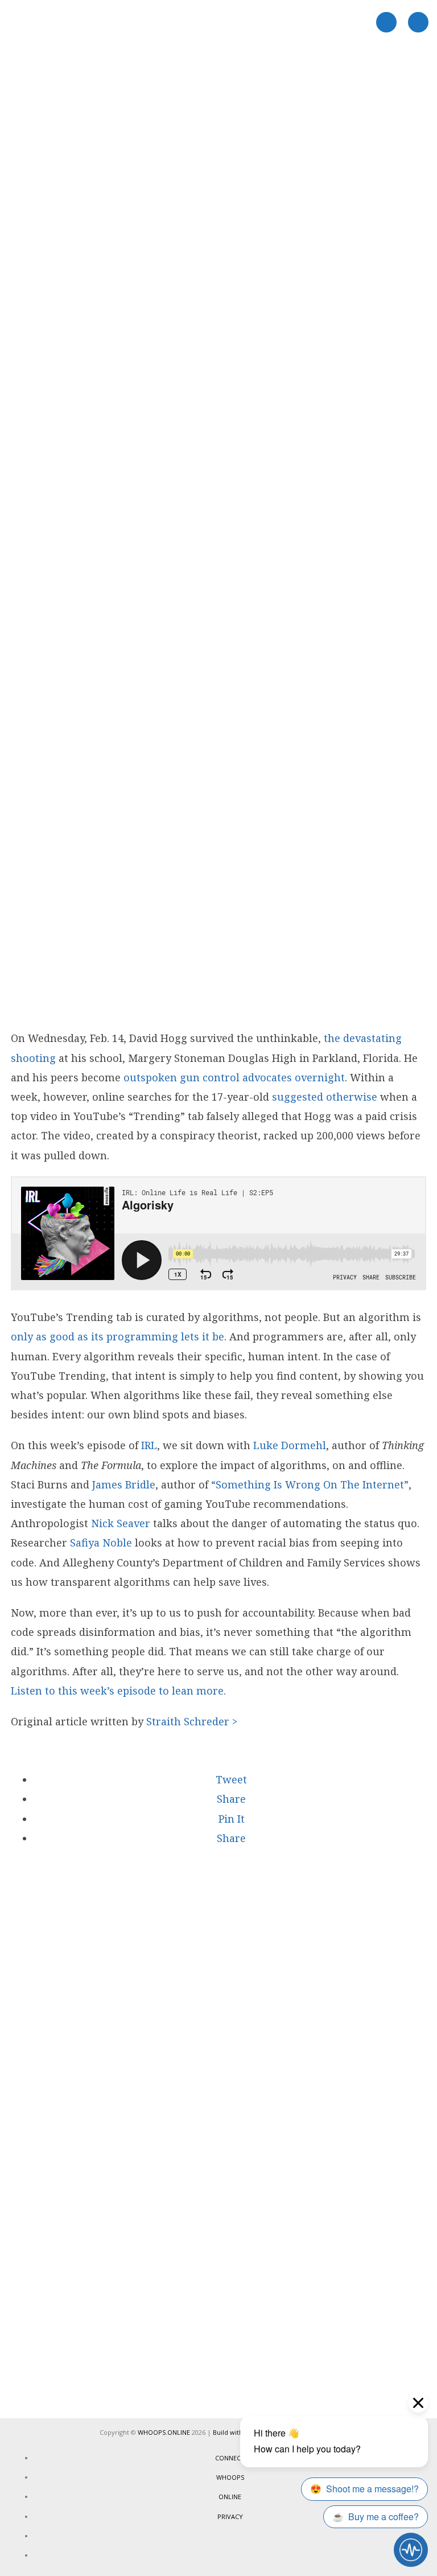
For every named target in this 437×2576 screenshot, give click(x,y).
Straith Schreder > (192, 1721)
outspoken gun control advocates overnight (234, 1077)
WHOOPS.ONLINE (164, 2432)
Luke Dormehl (290, 1445)
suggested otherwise (325, 1097)
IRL (149, 1445)
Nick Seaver (121, 1523)
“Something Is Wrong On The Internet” (310, 1484)
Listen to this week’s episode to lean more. (118, 1691)
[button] (230, 1779)
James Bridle (124, 1484)
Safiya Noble (101, 1543)
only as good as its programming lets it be (118, 1336)
